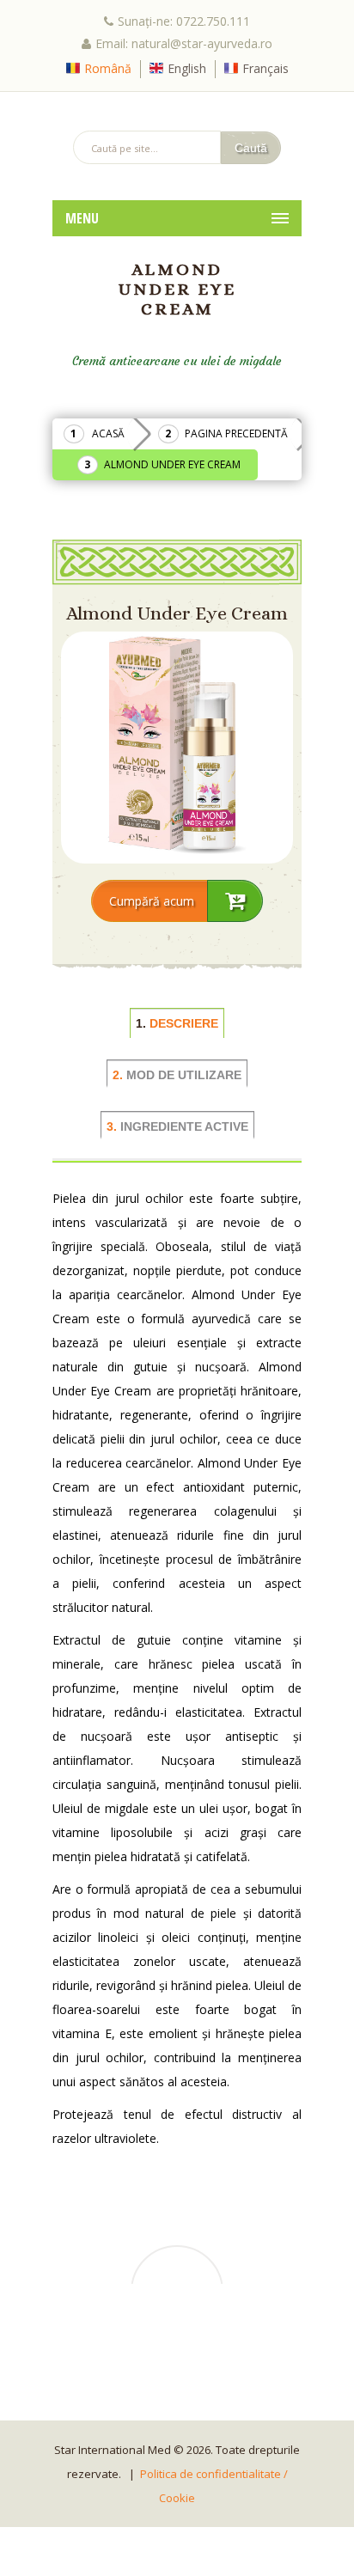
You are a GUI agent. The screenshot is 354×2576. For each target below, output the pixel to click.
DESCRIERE (177, 1023)
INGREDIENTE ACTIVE (177, 1126)
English (187, 68)
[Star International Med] (177, 111)
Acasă (108, 433)
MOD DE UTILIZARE (177, 1075)
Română (108, 68)
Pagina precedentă (236, 433)
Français (265, 68)
